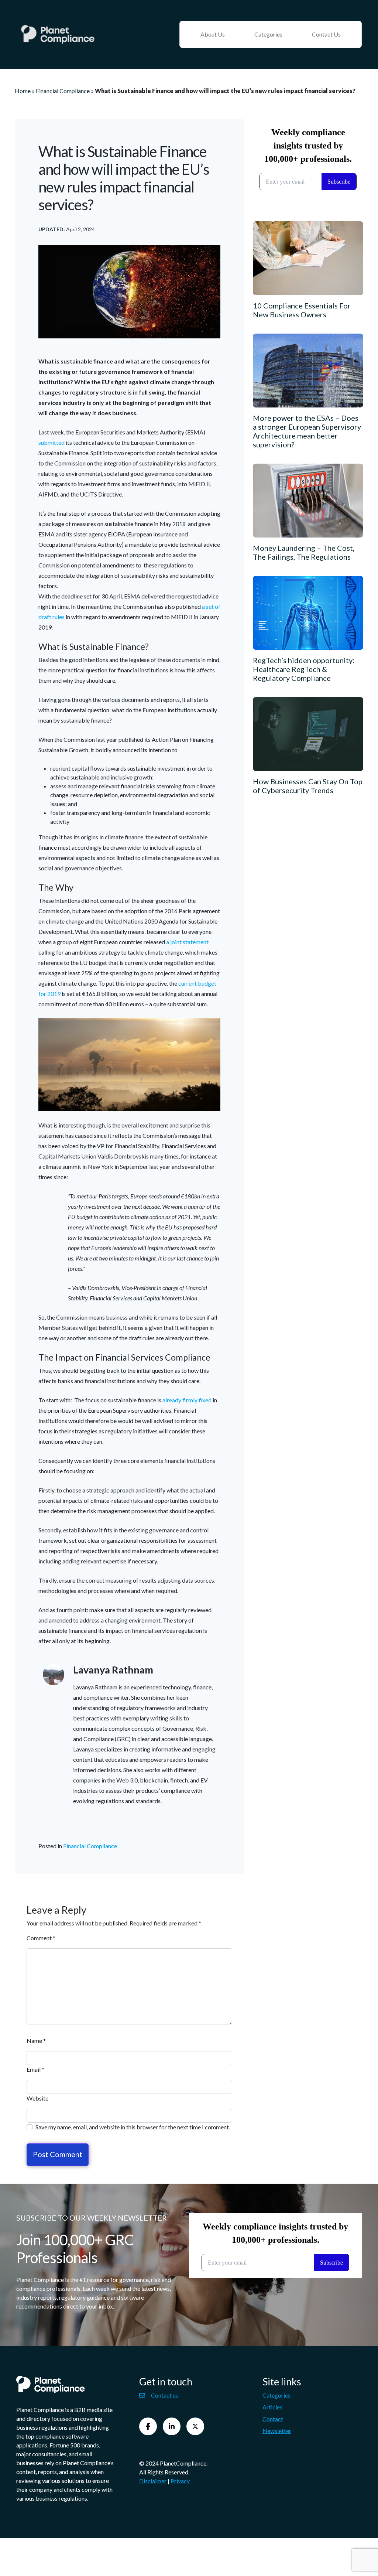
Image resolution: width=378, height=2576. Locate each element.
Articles (272, 2407)
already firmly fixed (188, 1400)
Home (23, 91)
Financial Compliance (63, 91)
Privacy (180, 2481)
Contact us (165, 2395)
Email (35, 2069)
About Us (213, 34)
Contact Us (326, 34)
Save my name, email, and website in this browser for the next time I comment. (133, 2127)
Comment (41, 1938)
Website (37, 2098)
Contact (273, 2419)
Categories (268, 34)
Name (36, 2041)
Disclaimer (153, 2481)
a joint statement (187, 942)
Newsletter (277, 2431)
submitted (52, 442)
